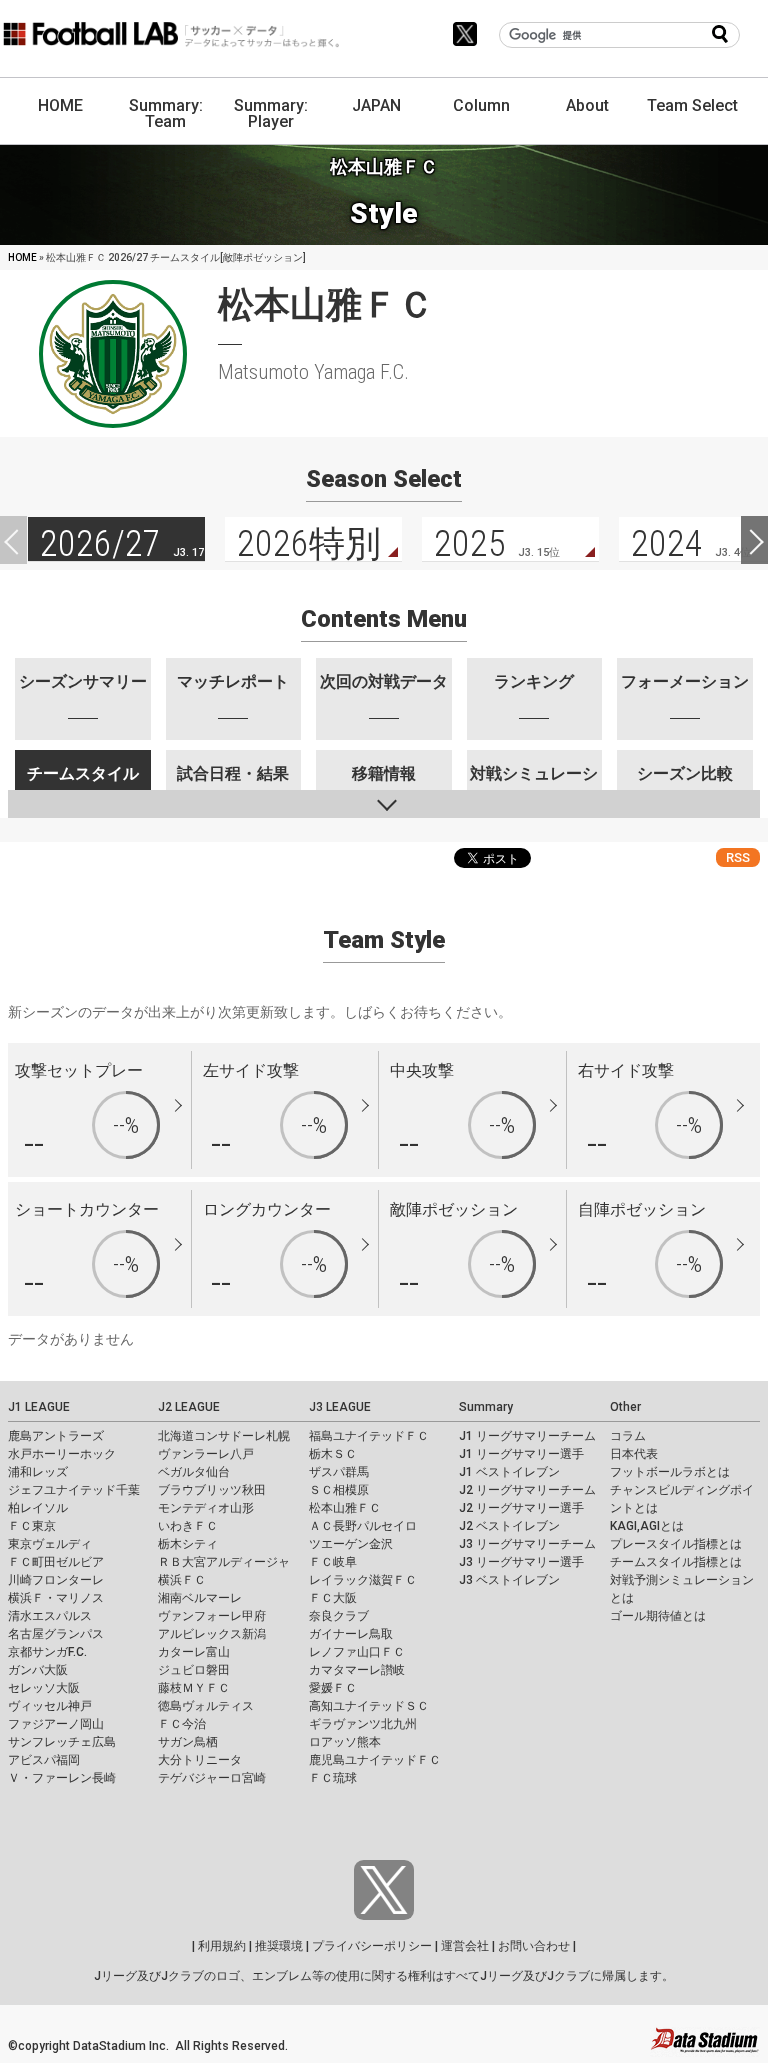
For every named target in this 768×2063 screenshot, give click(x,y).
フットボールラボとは (670, 1472)
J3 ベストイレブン (509, 1580)
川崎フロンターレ (56, 1580)
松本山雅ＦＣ (345, 1508)
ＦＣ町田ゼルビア (56, 1562)
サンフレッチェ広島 (62, 1742)
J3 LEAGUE (340, 1407)
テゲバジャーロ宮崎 (212, 1778)
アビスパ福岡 (44, 1760)
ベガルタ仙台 (194, 1472)
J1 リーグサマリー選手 (521, 1454)
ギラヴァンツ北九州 (363, 1724)
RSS (738, 857)
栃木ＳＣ (333, 1454)
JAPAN (376, 105)
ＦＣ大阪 (333, 1598)
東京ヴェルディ (50, 1544)
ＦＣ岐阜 (333, 1562)
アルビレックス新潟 (212, 1634)
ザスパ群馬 (339, 1472)
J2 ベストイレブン (509, 1526)
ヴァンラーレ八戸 (206, 1454)
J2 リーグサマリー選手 (521, 1508)
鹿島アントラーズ (56, 1436)
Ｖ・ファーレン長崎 (62, 1778)
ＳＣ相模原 (339, 1490)
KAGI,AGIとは (647, 1526)
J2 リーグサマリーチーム (527, 1490)
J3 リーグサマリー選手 (521, 1562)
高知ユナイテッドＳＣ (369, 1706)
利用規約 (222, 1946)
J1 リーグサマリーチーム (527, 1436)
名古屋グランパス (56, 1634)
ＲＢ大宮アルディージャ (224, 1562)
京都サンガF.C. (47, 1652)
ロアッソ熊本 (345, 1742)
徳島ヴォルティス (206, 1706)
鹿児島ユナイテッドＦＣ (375, 1760)
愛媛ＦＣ (333, 1688)
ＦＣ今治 (182, 1724)
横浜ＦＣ (182, 1580)
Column (481, 105)
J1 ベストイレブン (509, 1472)
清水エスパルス (50, 1616)
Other (625, 1407)
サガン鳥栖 (188, 1742)
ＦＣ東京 (32, 1526)
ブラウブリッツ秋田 (212, 1490)
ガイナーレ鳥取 (351, 1634)
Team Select (692, 105)
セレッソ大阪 (44, 1688)
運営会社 (465, 1946)
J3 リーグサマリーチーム (527, 1544)
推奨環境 (279, 1946)
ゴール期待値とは (658, 1616)
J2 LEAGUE (189, 1407)
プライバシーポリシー (372, 1946)
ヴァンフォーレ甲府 (212, 1616)
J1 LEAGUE (39, 1407)
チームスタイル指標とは (676, 1562)
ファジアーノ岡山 (56, 1724)
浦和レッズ (38, 1472)
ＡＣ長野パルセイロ (363, 1526)
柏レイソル (38, 1508)
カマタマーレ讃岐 (357, 1670)
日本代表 (634, 1454)
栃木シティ (188, 1544)
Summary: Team (166, 113)
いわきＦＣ (188, 1526)
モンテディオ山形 (206, 1508)
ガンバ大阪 (38, 1670)
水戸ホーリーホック (62, 1454)
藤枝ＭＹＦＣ (194, 1688)
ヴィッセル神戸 (50, 1706)
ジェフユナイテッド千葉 (74, 1490)
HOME (60, 105)
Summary (486, 1407)
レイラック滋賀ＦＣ (363, 1580)
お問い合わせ (534, 1946)
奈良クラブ (339, 1616)
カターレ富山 (194, 1652)
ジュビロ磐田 (194, 1670)
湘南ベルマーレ (200, 1598)
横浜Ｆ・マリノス (56, 1598)
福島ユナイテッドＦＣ (369, 1436)
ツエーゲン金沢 (351, 1544)
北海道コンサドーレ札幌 (224, 1436)
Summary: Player (271, 113)
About (587, 105)
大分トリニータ (200, 1760)
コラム (628, 1436)
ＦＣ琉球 (333, 1778)
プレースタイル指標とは (676, 1544)
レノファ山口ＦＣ (357, 1652)
